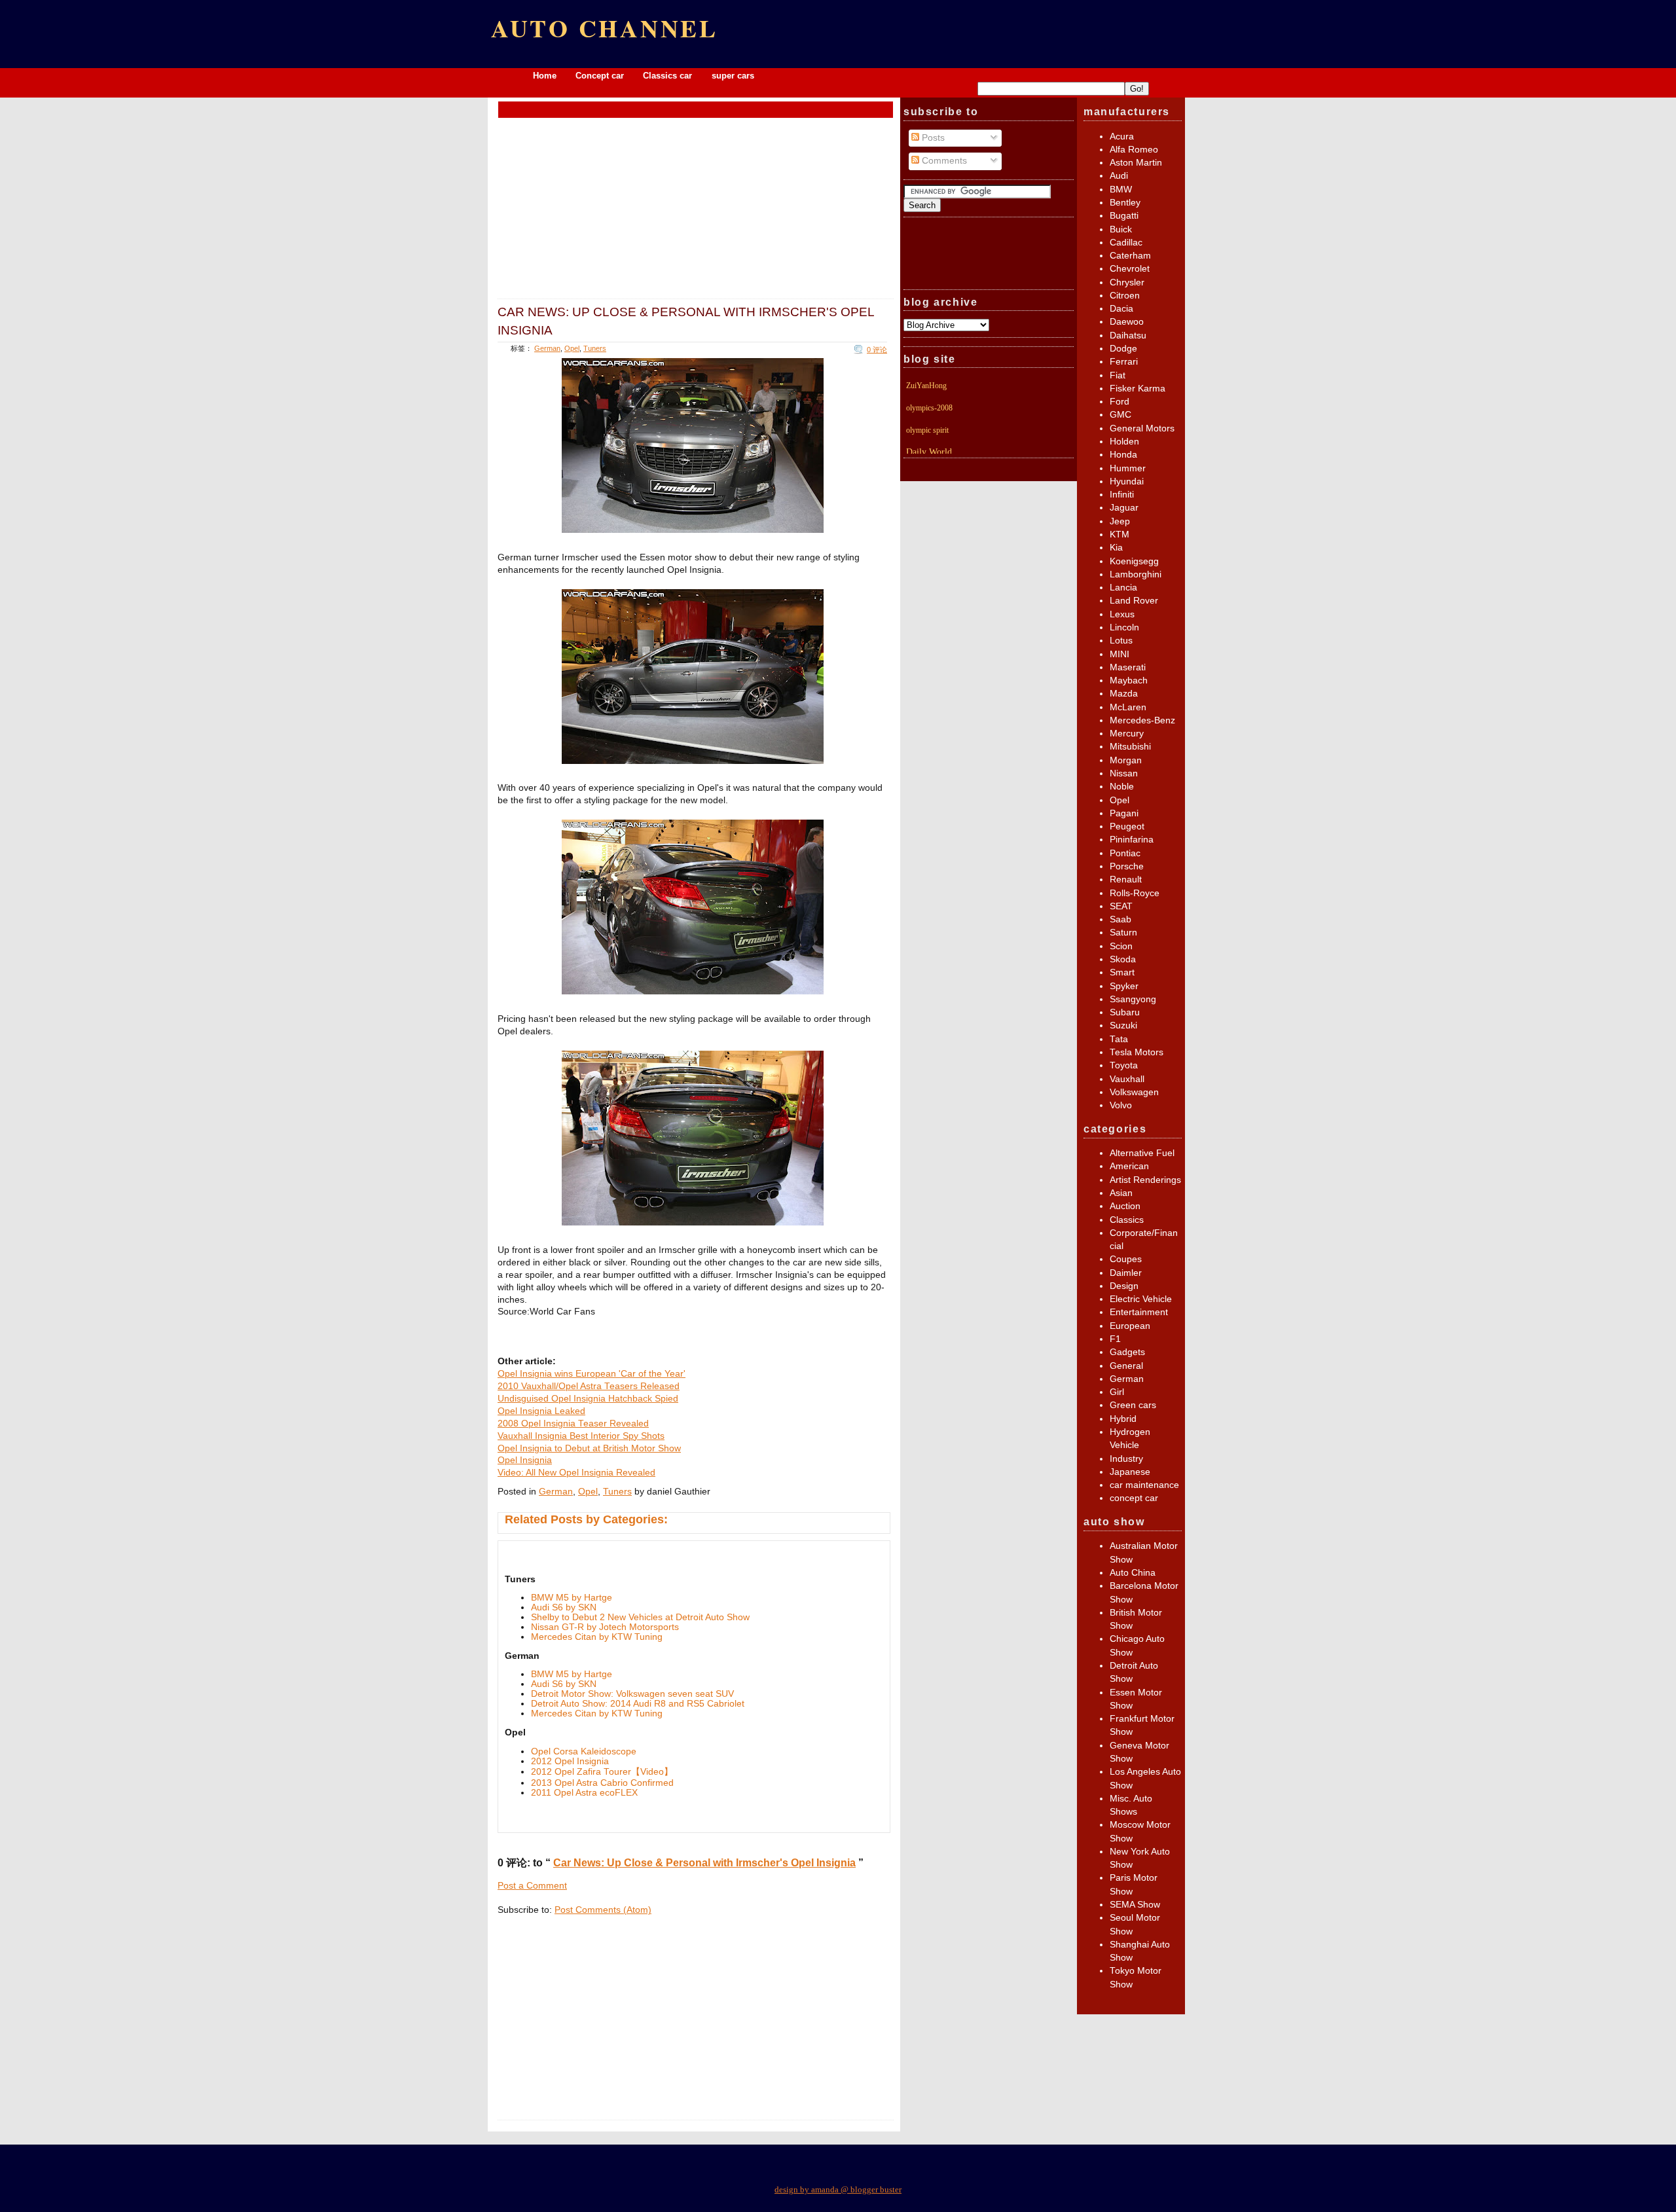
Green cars (1133, 1405)
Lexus (1122, 614)
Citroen (1125, 296)
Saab (1120, 919)
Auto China (1133, 1573)
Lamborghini (1136, 574)
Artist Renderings (1145, 1180)
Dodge (1123, 349)
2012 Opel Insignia (570, 1761)
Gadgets (1127, 1352)
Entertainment (1139, 1312)
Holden (1124, 442)
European (1130, 1326)
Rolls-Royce (1135, 893)
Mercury (1127, 734)
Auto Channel (605, 28)
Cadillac (1126, 243)
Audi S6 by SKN (564, 1607)
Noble (1122, 787)
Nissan (1124, 773)
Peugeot (1127, 826)
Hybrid (1123, 1419)
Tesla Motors (1137, 1052)
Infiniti (1122, 495)
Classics (1127, 1220)
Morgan (1126, 760)
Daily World (929, 452)
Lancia (1123, 588)
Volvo (1121, 1105)
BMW (1121, 190)
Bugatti (1124, 216)
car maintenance (1144, 1485)
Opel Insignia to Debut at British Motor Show (589, 1448)
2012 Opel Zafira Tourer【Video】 (602, 1772)
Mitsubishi (1130, 747)
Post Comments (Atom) (603, 1910)
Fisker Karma (1138, 389)
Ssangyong (1133, 999)
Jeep (1120, 521)
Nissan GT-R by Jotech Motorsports (605, 1627)
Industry (1126, 1459)
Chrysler (1127, 282)
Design (1124, 1286)
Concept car (600, 76)
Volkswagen (1134, 1092)
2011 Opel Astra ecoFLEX (584, 1793)
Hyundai (1127, 481)
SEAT (1121, 906)
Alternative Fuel (1142, 1153)
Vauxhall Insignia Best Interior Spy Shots (581, 1436)
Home (545, 76)
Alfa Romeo (1134, 150)
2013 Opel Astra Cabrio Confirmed (602, 1783)
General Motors (1142, 428)
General (1126, 1366)
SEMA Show (1135, 1905)
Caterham (1130, 256)
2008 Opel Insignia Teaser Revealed (573, 1423)
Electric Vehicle (1141, 1299)
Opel (572, 348)
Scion (1121, 946)
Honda (1123, 455)
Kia (1116, 548)
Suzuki (1123, 1025)
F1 (1115, 1339)
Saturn (1123, 933)
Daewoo (1127, 322)
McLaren (1128, 707)
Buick (1121, 229)
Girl (1117, 1392)
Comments (943, 161)
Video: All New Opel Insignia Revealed (576, 1473)
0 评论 (877, 350)
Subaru (1125, 1012)
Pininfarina (1132, 840)
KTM (1120, 535)
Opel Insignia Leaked (541, 1411)
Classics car (669, 76)
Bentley (1125, 203)
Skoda (1123, 959)
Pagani (1124, 813)
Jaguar (1124, 508)
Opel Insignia (525, 1460)
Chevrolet (1130, 269)
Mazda (1124, 694)
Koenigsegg (1134, 561)
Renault (1126, 879)
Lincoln (1124, 627)
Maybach (1129, 680)
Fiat (1118, 375)
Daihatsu (1128, 335)
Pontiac (1125, 853)
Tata (1119, 1039)
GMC (1120, 415)
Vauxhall (1127, 1079)
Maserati (1128, 667)
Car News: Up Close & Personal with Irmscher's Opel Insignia (686, 320)
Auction (1125, 1206)
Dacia (1121, 309)
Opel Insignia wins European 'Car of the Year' (592, 1374)
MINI (1120, 654)
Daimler (1126, 1273)
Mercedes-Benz (1142, 720)
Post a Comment (532, 1886)
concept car (1134, 1498)
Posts (932, 138)
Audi (1119, 176)
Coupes (1126, 1259)
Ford (1120, 402)
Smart (1122, 972)
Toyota (1124, 1065)
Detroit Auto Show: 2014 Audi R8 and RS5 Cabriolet (638, 1704)
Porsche (1127, 866)
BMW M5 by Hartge (572, 1598)
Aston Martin (1136, 163)
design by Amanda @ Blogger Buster (838, 2189)
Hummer (1128, 468)
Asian (1121, 1193)
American (1129, 1166)
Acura (1122, 136)
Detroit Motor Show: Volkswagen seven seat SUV (632, 1694)
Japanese (1130, 1472)
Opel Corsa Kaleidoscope (584, 1751)
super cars (733, 76)
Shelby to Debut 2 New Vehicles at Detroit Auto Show (640, 1617)
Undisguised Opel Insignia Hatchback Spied (588, 1399)
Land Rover (1134, 601)
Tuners (595, 348)
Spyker (1124, 986)
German (547, 348)
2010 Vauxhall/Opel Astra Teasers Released (589, 1386)
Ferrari (1124, 362)
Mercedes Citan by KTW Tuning (597, 1637)
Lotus (1121, 641)
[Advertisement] (696, 109)
